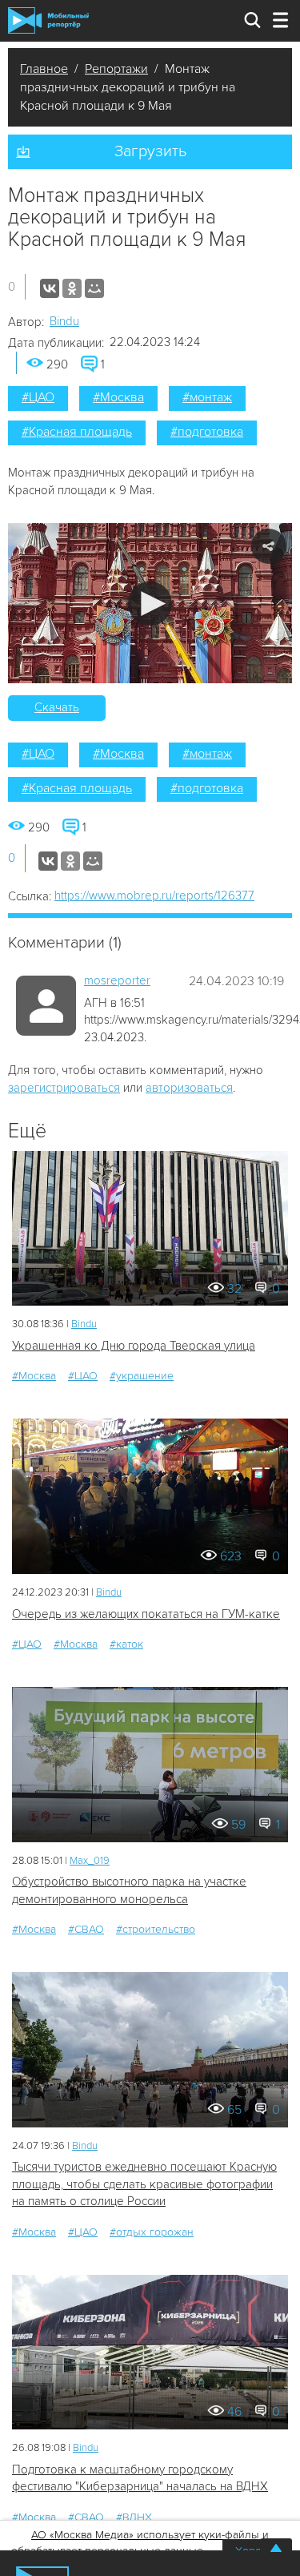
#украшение (142, 1376)
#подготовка (207, 432)
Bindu (64, 321)
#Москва (118, 397)
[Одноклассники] (72, 288)
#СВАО (86, 1929)
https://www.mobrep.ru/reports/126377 (154, 896)
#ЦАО (38, 397)
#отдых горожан (152, 2232)
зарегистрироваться (64, 1088)
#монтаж (207, 397)
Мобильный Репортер (48, 20)
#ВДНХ (134, 2517)
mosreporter (117, 980)
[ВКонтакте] (50, 288)
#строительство (156, 1929)
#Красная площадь (77, 432)
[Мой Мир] (94, 288)
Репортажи (116, 69)
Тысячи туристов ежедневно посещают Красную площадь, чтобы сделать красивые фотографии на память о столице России (144, 2184)
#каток (126, 1644)
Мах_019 (90, 1861)
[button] (150, 604)
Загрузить (150, 151)
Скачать (57, 707)
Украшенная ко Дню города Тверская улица (134, 1346)
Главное (44, 69)
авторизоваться (189, 1088)
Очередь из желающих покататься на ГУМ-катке (146, 1614)
